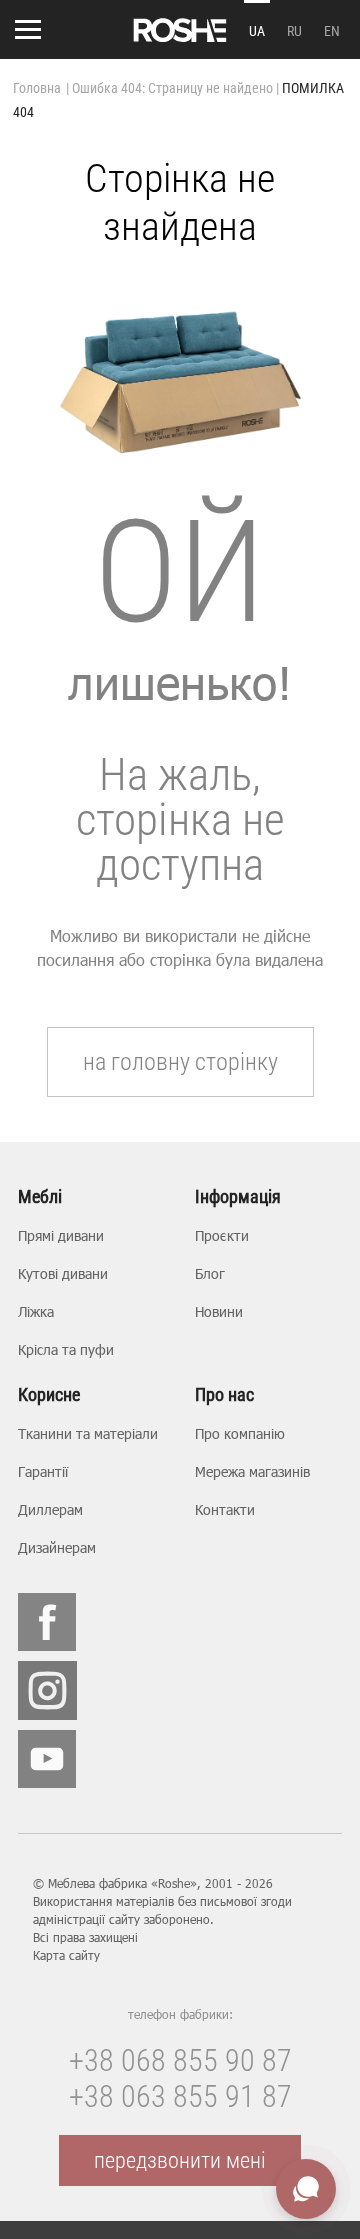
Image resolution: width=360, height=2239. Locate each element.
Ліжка (36, 1311)
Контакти (225, 1509)
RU (294, 31)
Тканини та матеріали (88, 1433)
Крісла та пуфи (66, 1349)
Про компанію (240, 1433)
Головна (37, 88)
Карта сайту (66, 1955)
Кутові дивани (63, 1273)
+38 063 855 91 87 (180, 2096)
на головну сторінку (180, 1062)
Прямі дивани (61, 1235)
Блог (210, 1273)
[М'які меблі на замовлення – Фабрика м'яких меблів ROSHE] (180, 30)
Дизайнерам (57, 1547)
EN (332, 31)
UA (257, 31)
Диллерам (50, 1509)
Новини (219, 1311)
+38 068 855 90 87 (180, 2060)
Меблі (40, 1197)
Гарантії (43, 1471)
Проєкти (222, 1235)
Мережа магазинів (252, 1471)
